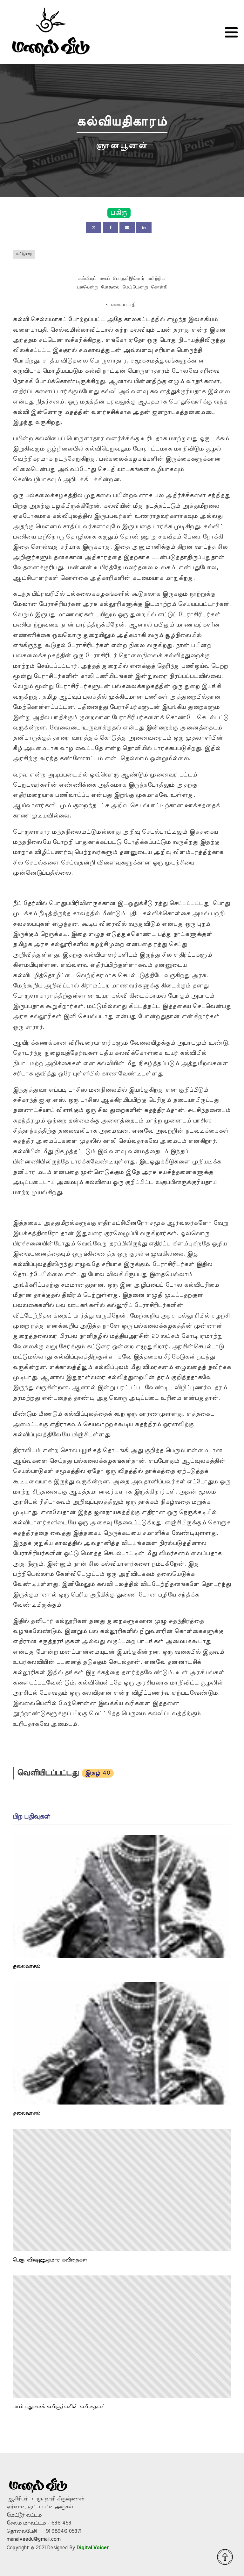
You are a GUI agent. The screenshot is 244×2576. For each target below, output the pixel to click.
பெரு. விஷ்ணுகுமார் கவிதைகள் (50, 2260)
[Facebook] (111, 227)
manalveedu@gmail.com (33, 2539)
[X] (94, 227)
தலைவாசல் (26, 1966)
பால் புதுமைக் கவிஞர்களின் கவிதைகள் (59, 2407)
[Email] (127, 227)
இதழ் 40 (98, 1773)
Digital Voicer (93, 2548)
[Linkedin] (144, 227)
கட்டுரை (24, 254)
